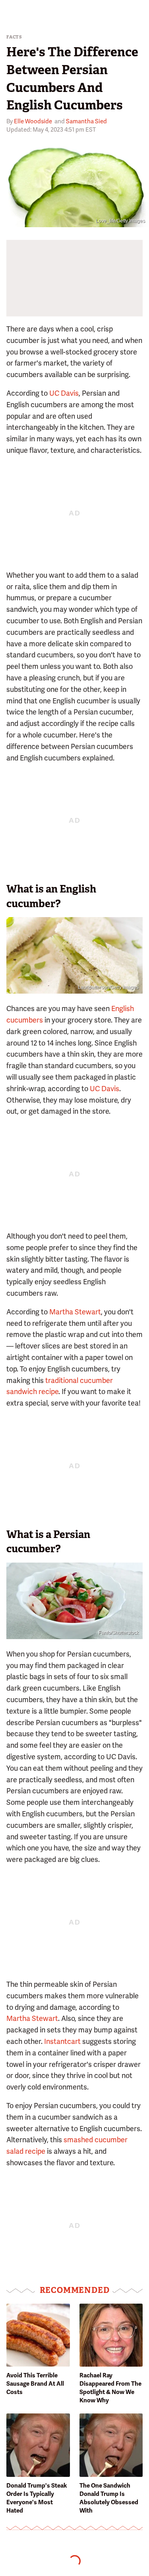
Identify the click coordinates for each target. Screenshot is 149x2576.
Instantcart (62, 2041)
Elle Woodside (33, 121)
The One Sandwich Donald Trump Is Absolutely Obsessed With (109, 2498)
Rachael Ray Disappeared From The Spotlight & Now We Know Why (110, 2388)
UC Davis (64, 393)
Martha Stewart (75, 1312)
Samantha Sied (86, 121)
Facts (14, 37)
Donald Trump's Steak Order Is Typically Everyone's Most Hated (37, 2498)
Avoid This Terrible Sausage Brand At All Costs (35, 2384)
